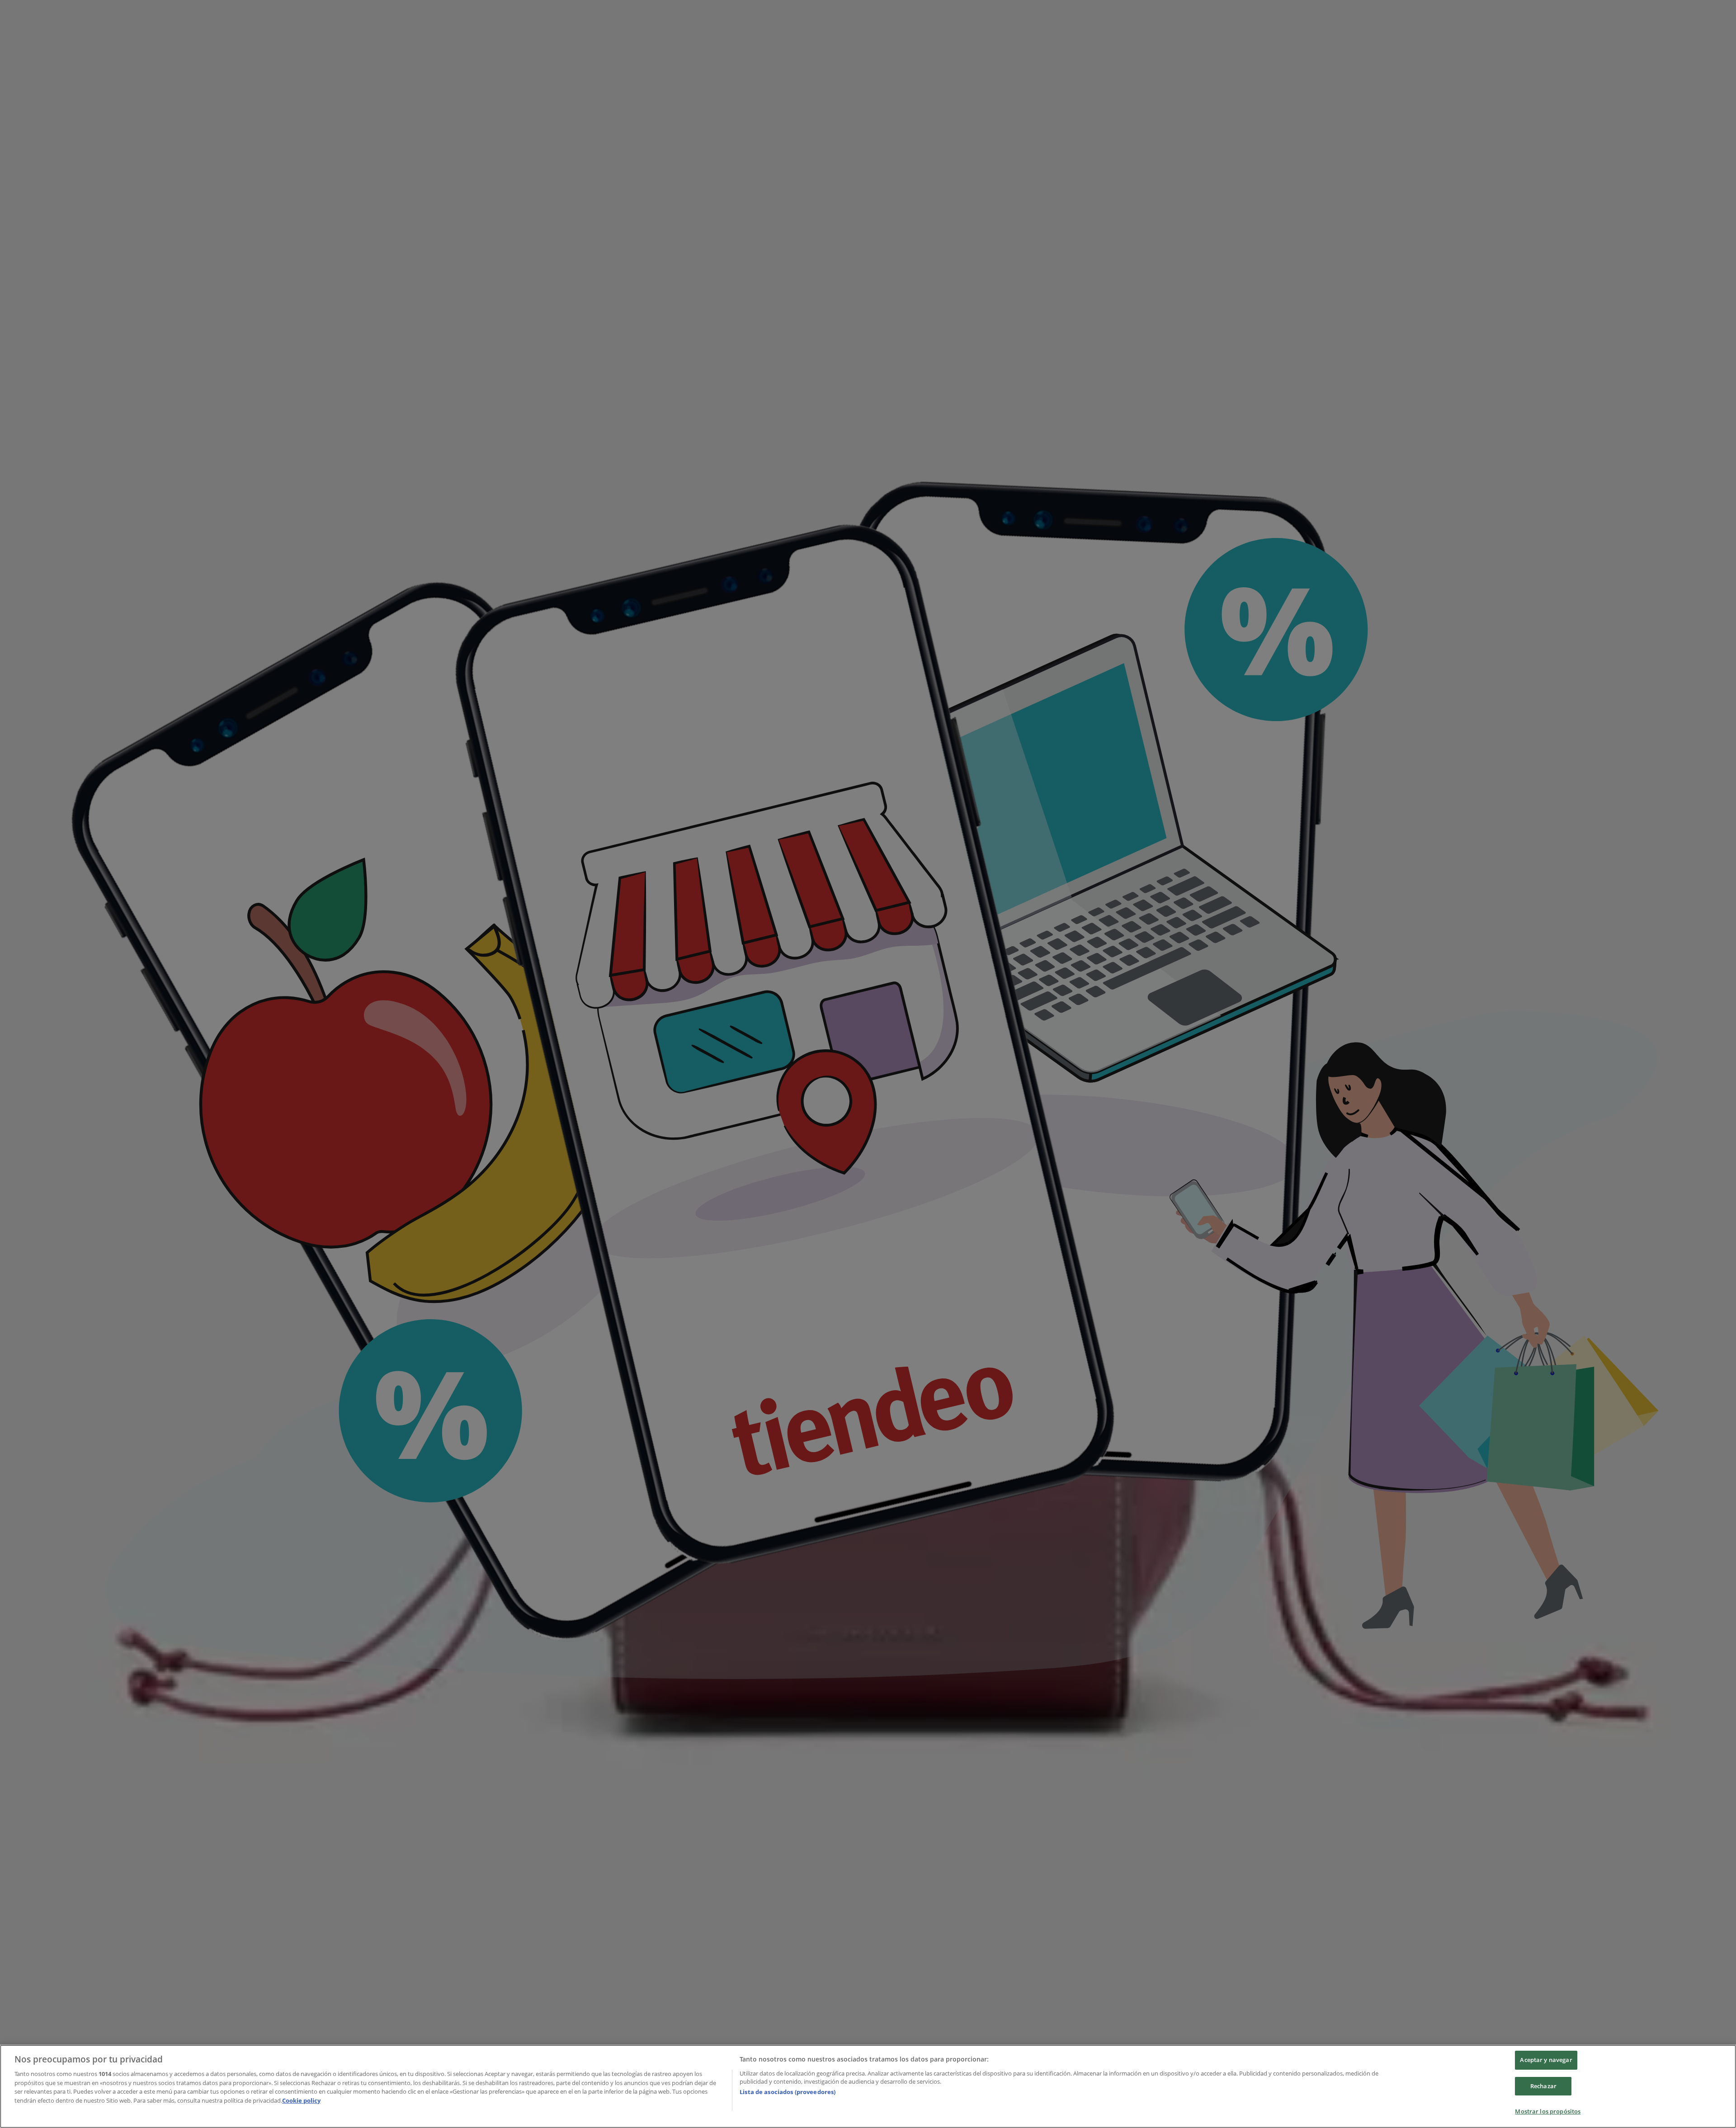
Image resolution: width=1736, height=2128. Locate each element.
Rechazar (1543, 2086)
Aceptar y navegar (1546, 2060)
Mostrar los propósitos (1548, 2111)
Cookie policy (301, 2100)
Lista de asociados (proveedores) (788, 2092)
